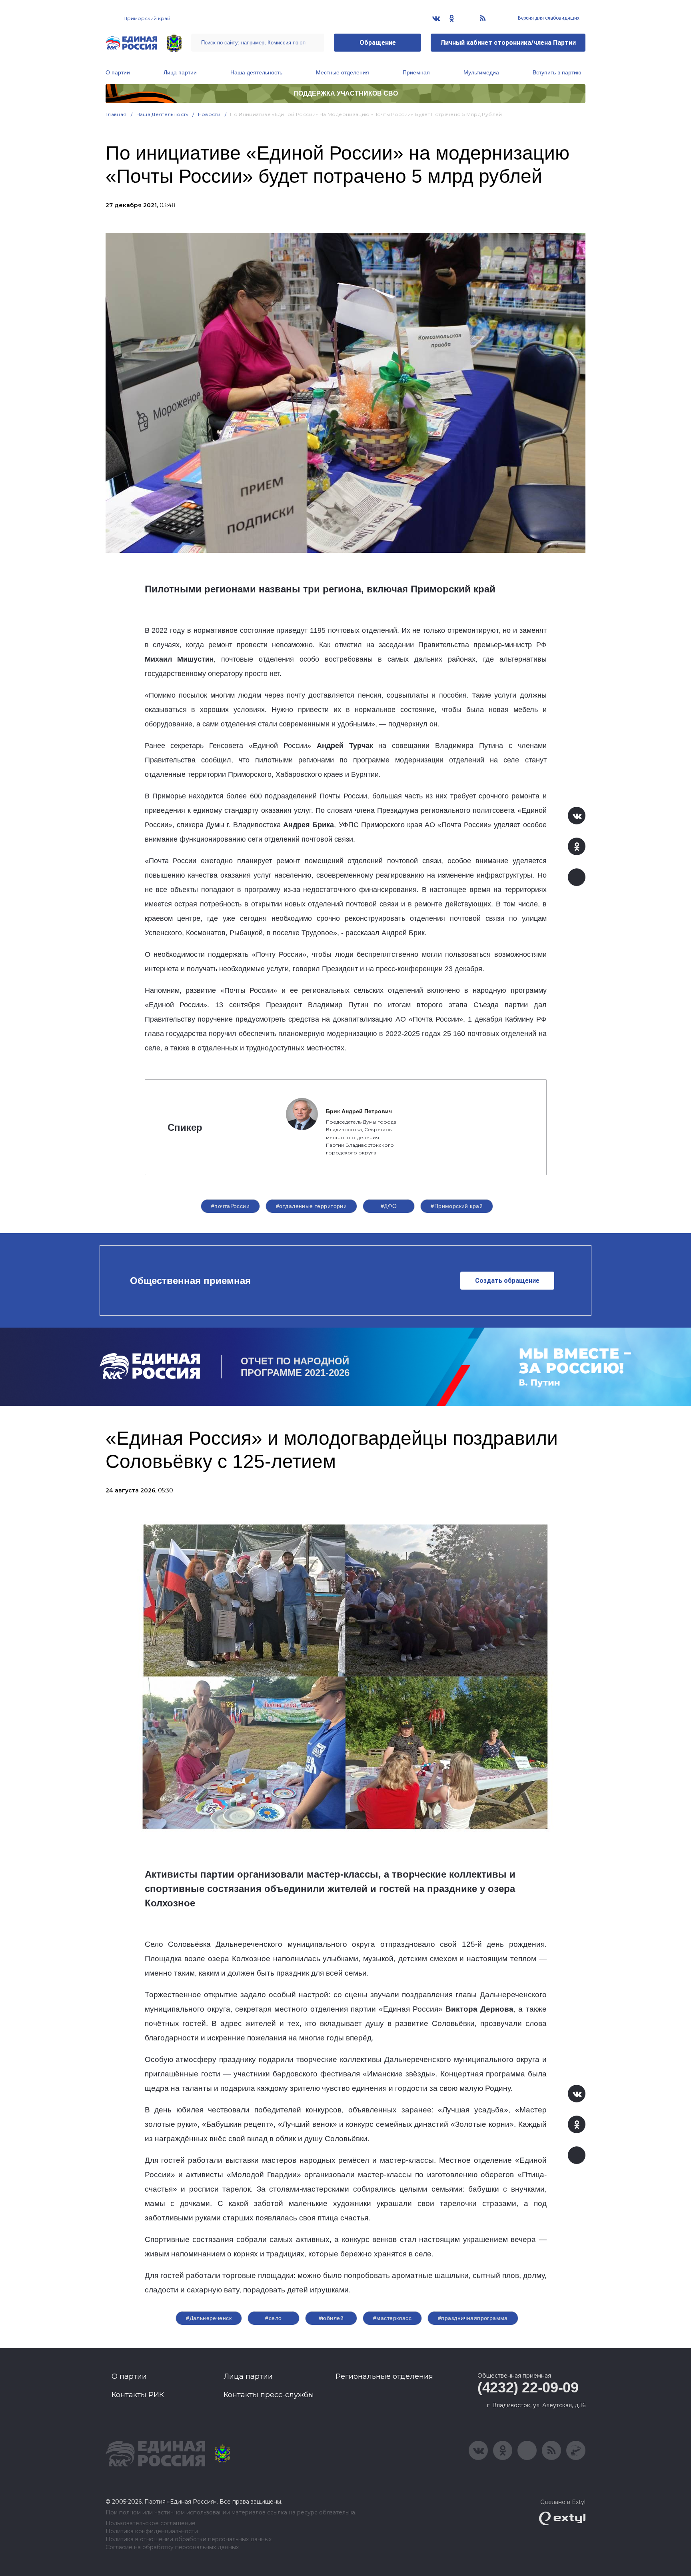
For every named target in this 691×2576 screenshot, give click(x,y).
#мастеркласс (392, 2318)
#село (273, 2318)
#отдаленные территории (311, 1206)
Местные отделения (343, 72)
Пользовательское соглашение (151, 2523)
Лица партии (180, 72)
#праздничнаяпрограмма (473, 2318)
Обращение (378, 43)
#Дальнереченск (209, 2318)
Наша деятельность (256, 72)
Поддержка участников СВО (346, 93)
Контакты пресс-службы (269, 2395)
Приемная (416, 72)
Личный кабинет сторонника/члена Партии (508, 43)
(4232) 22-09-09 (528, 2387)
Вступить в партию (557, 72)
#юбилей (331, 2318)
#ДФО (389, 1206)
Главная (116, 114)
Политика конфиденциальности (152, 2531)
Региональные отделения (384, 2376)
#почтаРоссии (230, 1206)
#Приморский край (457, 1206)
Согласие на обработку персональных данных (172, 2547)
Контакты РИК (138, 2395)
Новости (209, 114)
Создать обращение (507, 1281)
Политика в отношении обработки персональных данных (189, 2539)
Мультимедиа (481, 72)
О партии (118, 72)
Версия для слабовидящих (548, 18)
